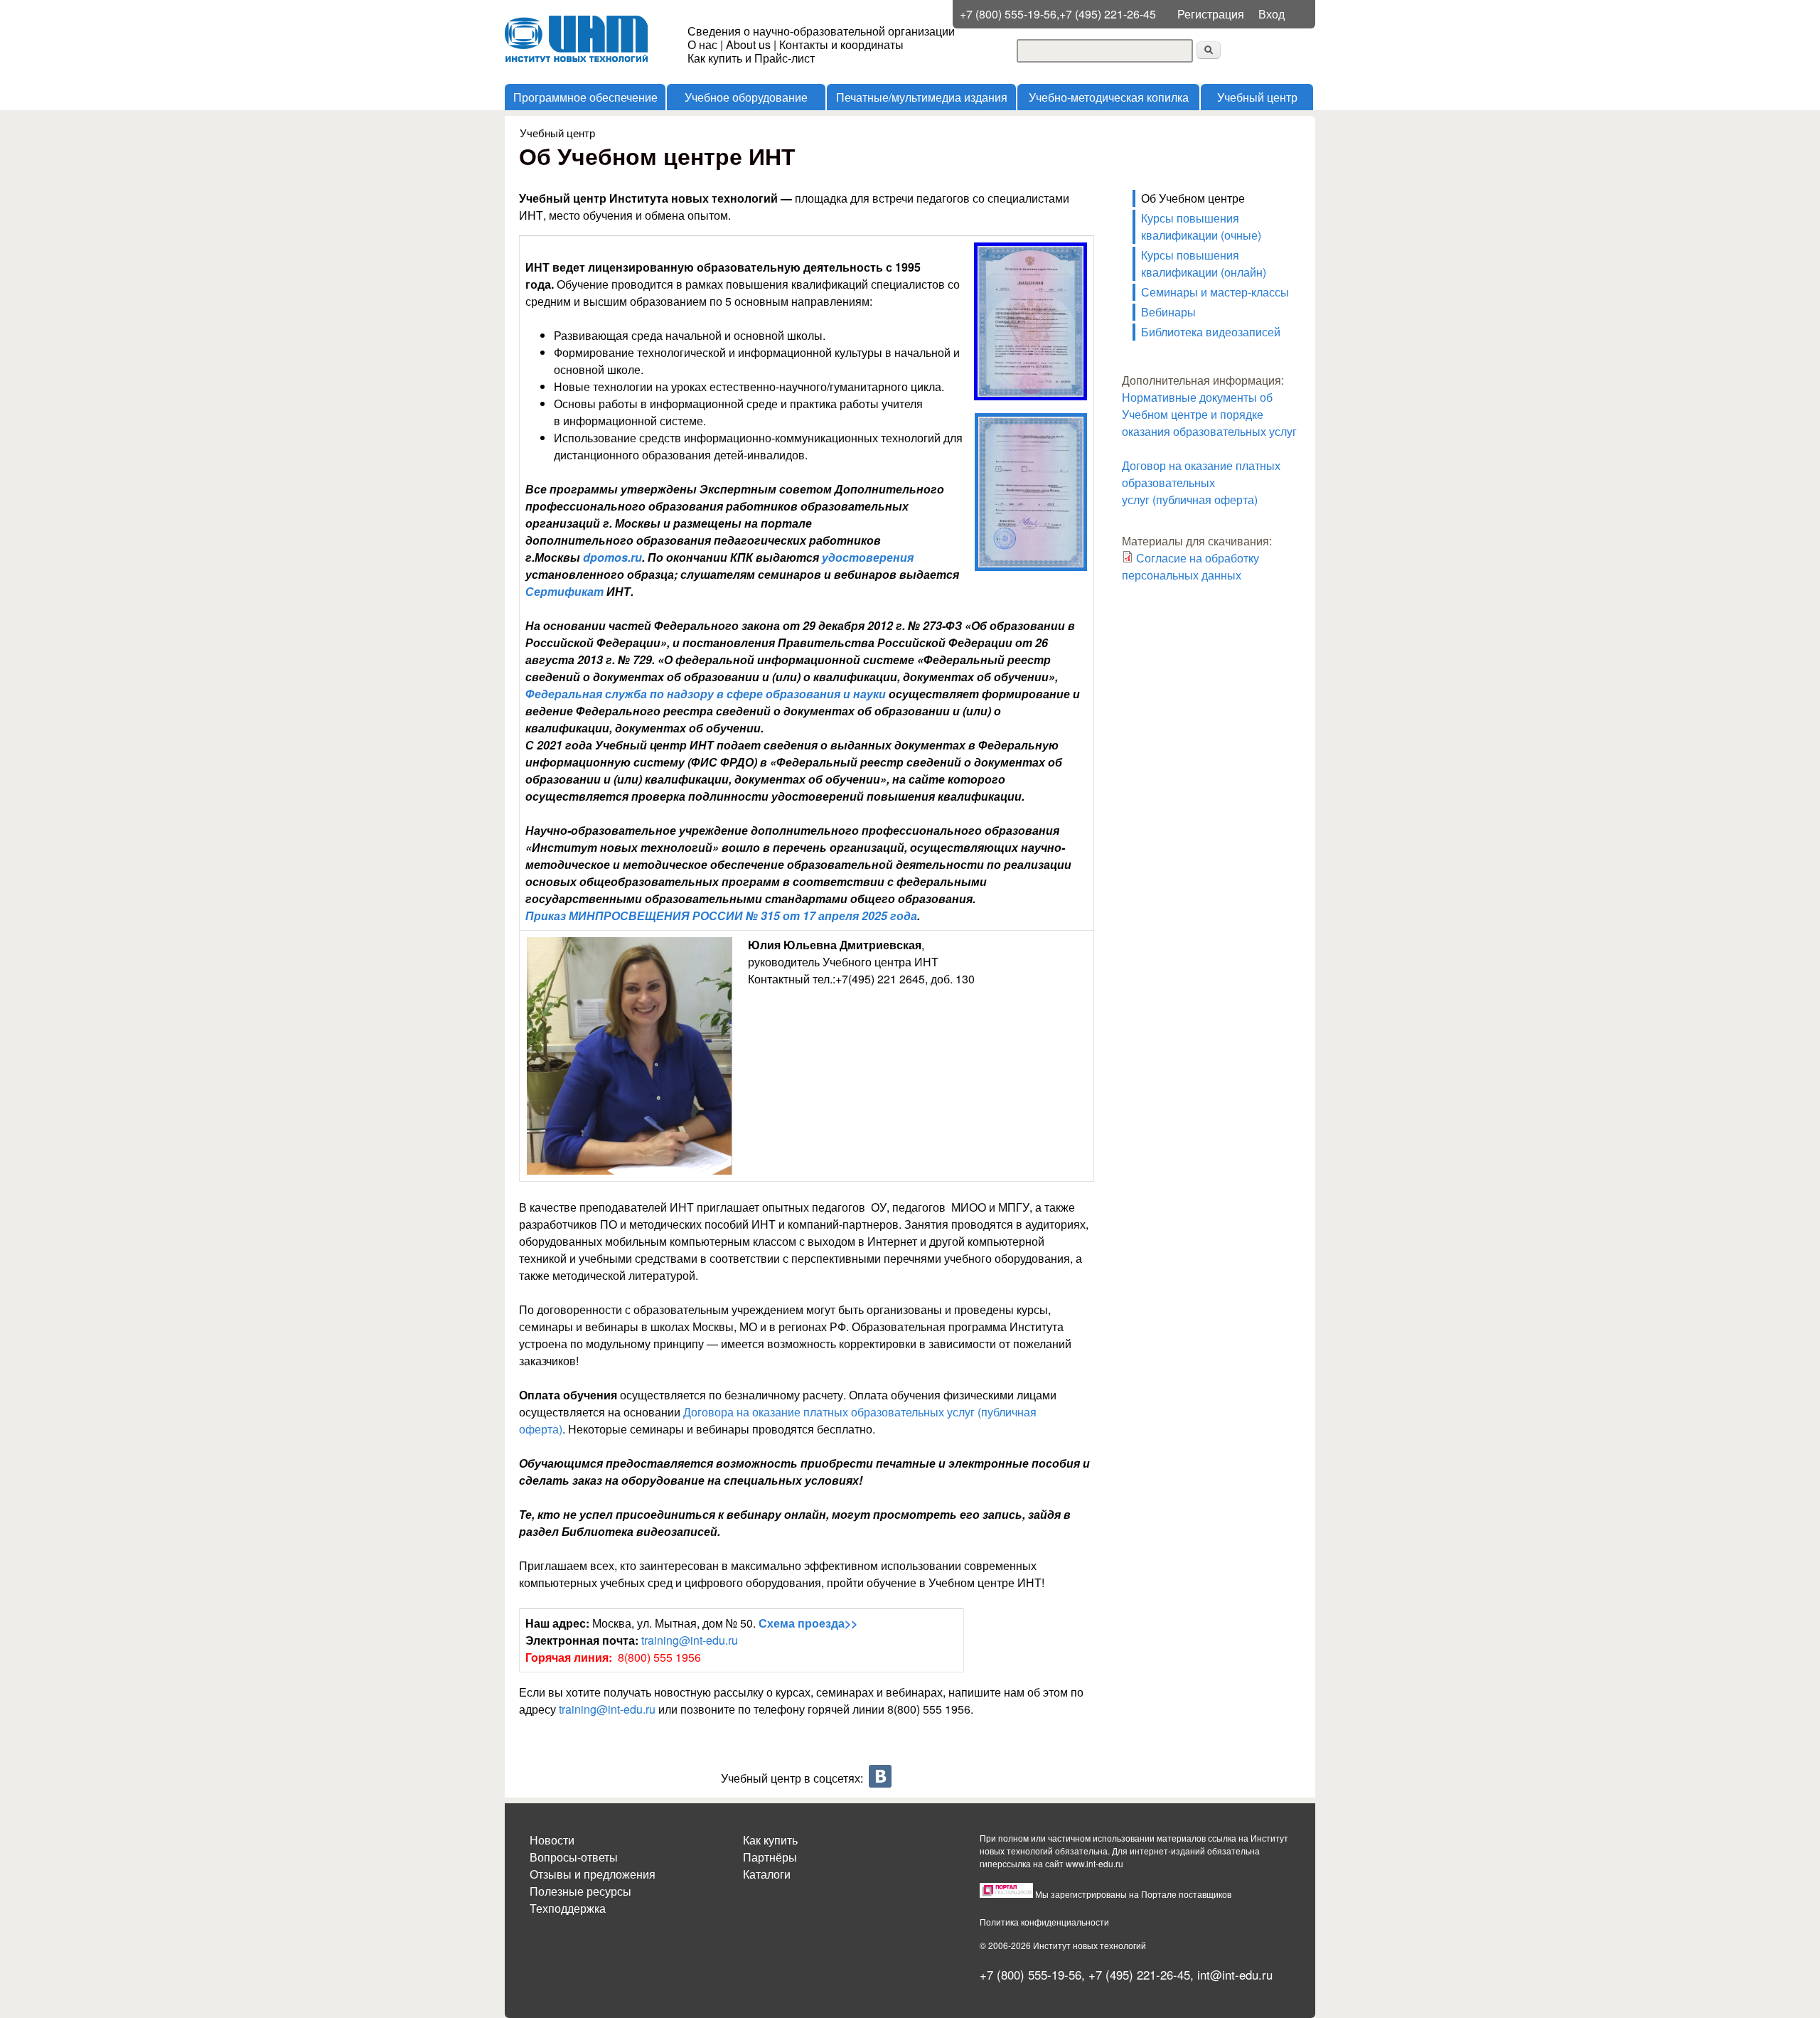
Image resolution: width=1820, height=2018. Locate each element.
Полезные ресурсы (580, 1891)
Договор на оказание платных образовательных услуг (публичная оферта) (1201, 482)
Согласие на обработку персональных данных (1190, 566)
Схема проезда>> (808, 1623)
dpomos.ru (612, 557)
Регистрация (1211, 14)
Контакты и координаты (841, 44)
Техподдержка (568, 1908)
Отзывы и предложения (593, 1874)
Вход (1272, 14)
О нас (702, 44)
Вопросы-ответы (574, 1857)
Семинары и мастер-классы (1215, 292)
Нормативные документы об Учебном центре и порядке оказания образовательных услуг (1211, 414)
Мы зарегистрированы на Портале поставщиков (1133, 1894)
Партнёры (770, 1857)
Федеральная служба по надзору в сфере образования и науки (706, 694)
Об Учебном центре (1193, 198)
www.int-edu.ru (1094, 1863)
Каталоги (767, 1874)
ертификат (569, 591)
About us (748, 44)
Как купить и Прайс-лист (751, 58)
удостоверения (868, 557)
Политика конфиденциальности (1044, 1922)
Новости (552, 1840)
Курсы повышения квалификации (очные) (1201, 226)
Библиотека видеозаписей (1211, 332)
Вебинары (1168, 312)
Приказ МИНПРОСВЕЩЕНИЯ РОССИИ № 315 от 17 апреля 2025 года (721, 915)
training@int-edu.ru (690, 1640)
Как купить (770, 1840)
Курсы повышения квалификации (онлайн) (1204, 263)
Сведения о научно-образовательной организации (821, 31)
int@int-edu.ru (1235, 1975)
